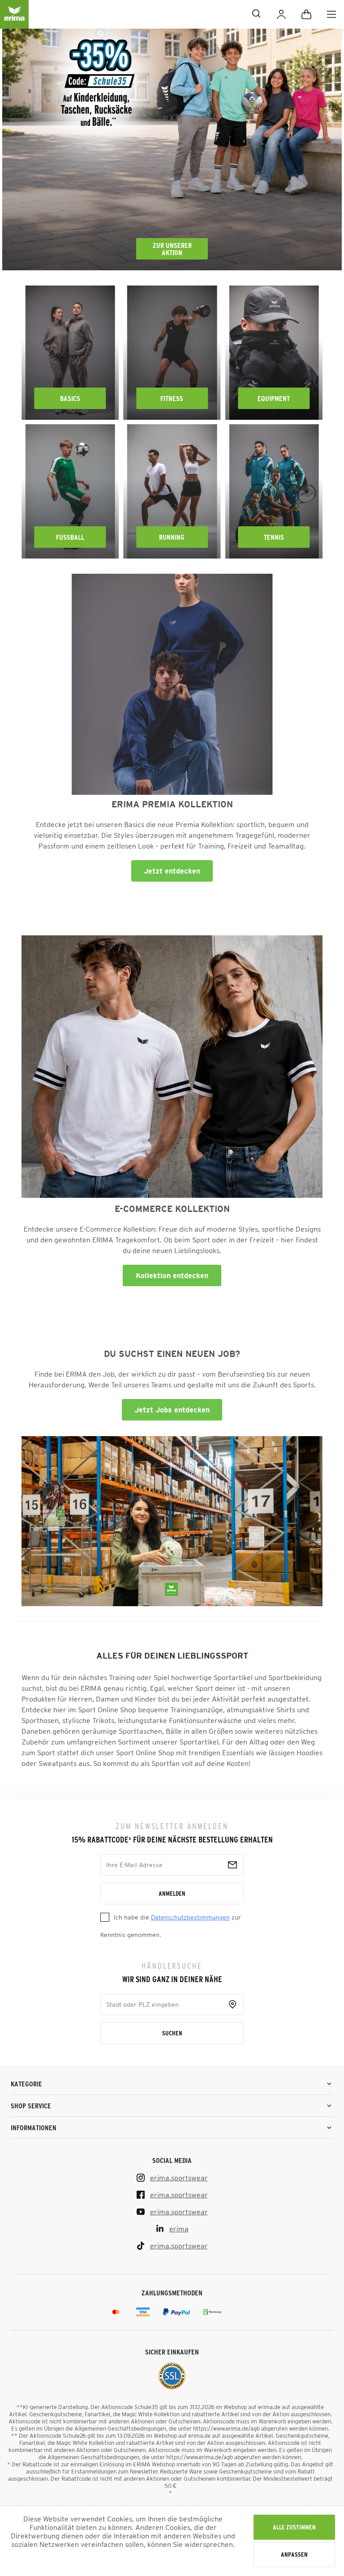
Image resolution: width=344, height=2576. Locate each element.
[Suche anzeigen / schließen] (149, 13)
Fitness (172, 398)
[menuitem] (331, 14)
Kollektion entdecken (172, 1275)
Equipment (274, 398)
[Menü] (331, 14)
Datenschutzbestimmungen (190, 1917)
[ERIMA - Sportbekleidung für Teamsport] (14, 21)
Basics (70, 398)
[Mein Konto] (281, 14)
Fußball (70, 537)
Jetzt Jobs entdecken (172, 1410)
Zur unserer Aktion (172, 249)
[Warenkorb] (306, 14)
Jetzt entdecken (172, 871)
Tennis (274, 537)
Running (172, 537)
